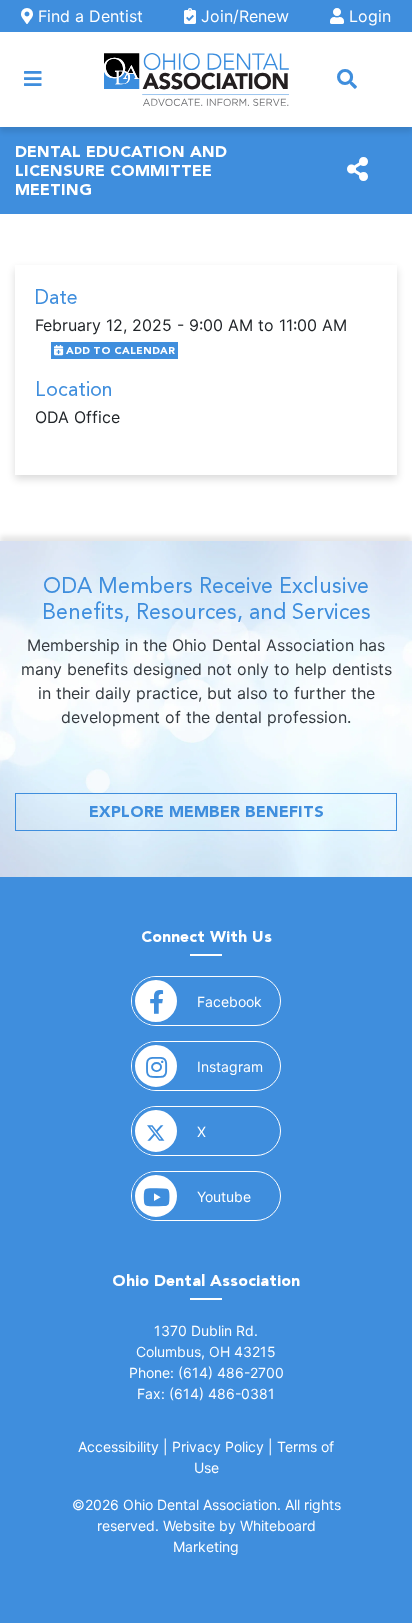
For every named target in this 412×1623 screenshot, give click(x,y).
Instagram (239, 1066)
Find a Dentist (88, 16)
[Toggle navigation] (33, 79)
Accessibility (118, 1446)
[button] (347, 79)
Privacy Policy (218, 1446)
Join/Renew (242, 16)
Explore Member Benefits (206, 811)
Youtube (239, 1196)
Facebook (239, 1001)
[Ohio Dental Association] (196, 79)
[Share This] (357, 170)
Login (367, 16)
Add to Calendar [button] (119, 350)
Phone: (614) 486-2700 (206, 1372)
